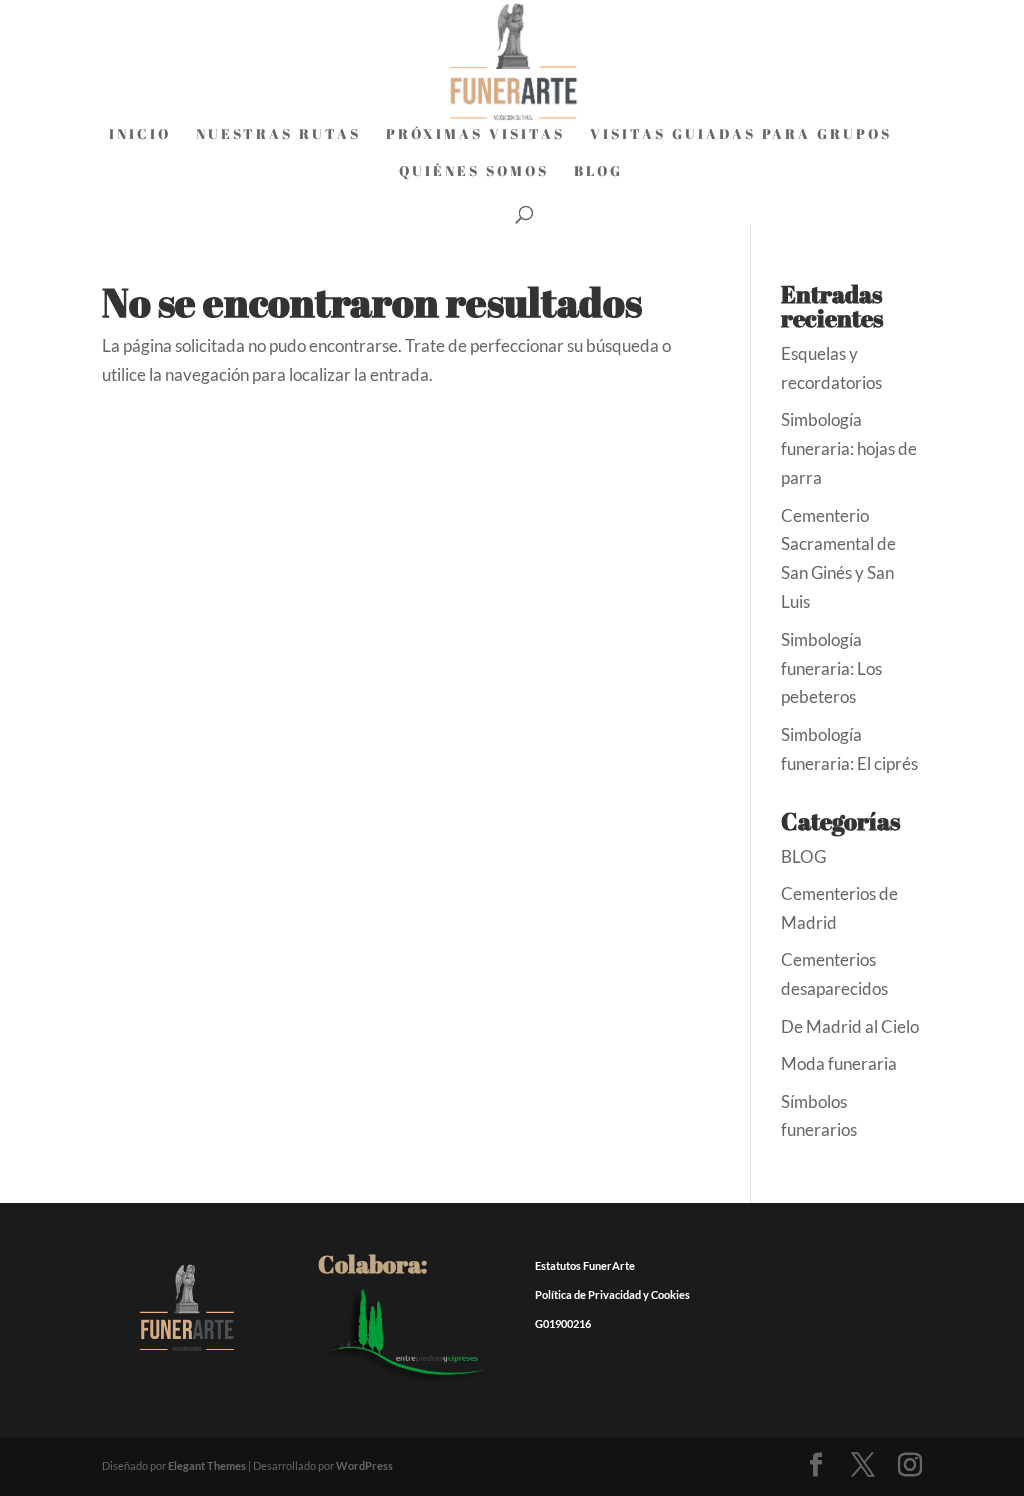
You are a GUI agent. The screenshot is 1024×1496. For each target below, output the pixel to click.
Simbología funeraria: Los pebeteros (831, 668)
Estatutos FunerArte (585, 1265)
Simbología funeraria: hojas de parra (849, 448)
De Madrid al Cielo (850, 1026)
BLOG (803, 856)
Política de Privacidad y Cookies (612, 1294)
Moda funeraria (839, 1063)
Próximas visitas (475, 135)
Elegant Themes (207, 1465)
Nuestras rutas (278, 135)
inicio (140, 135)
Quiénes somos (474, 172)
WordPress (364, 1465)
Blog (598, 172)
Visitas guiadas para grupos (741, 135)
